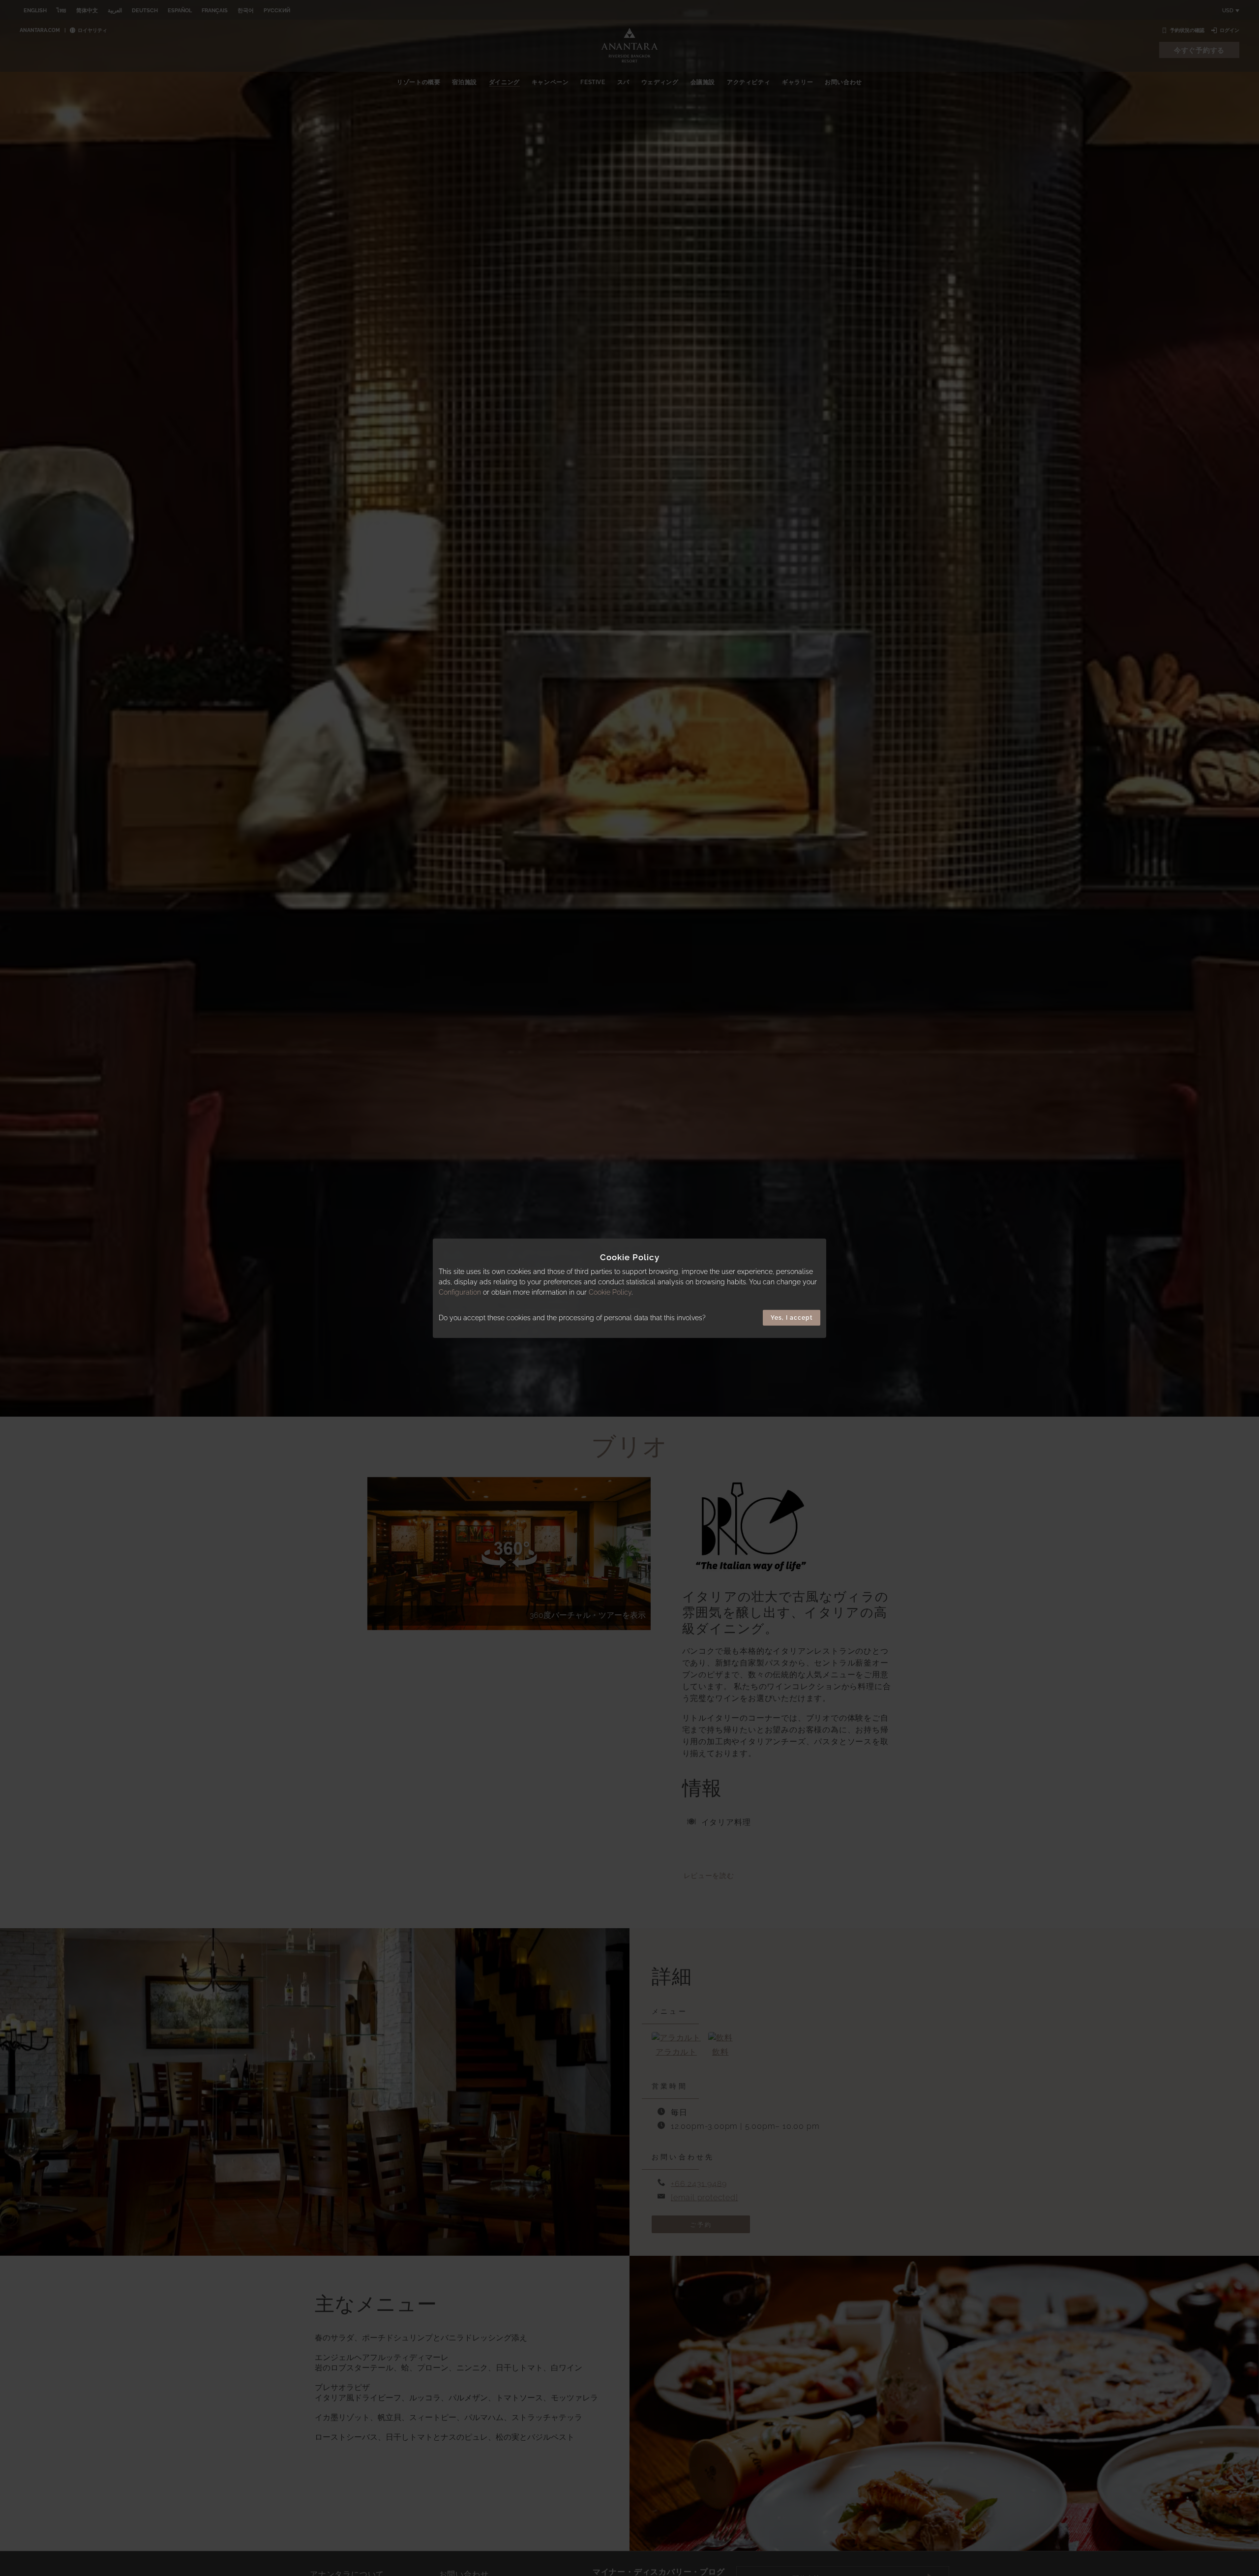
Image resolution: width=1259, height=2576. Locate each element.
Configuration (460, 1292)
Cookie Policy (610, 1292)
